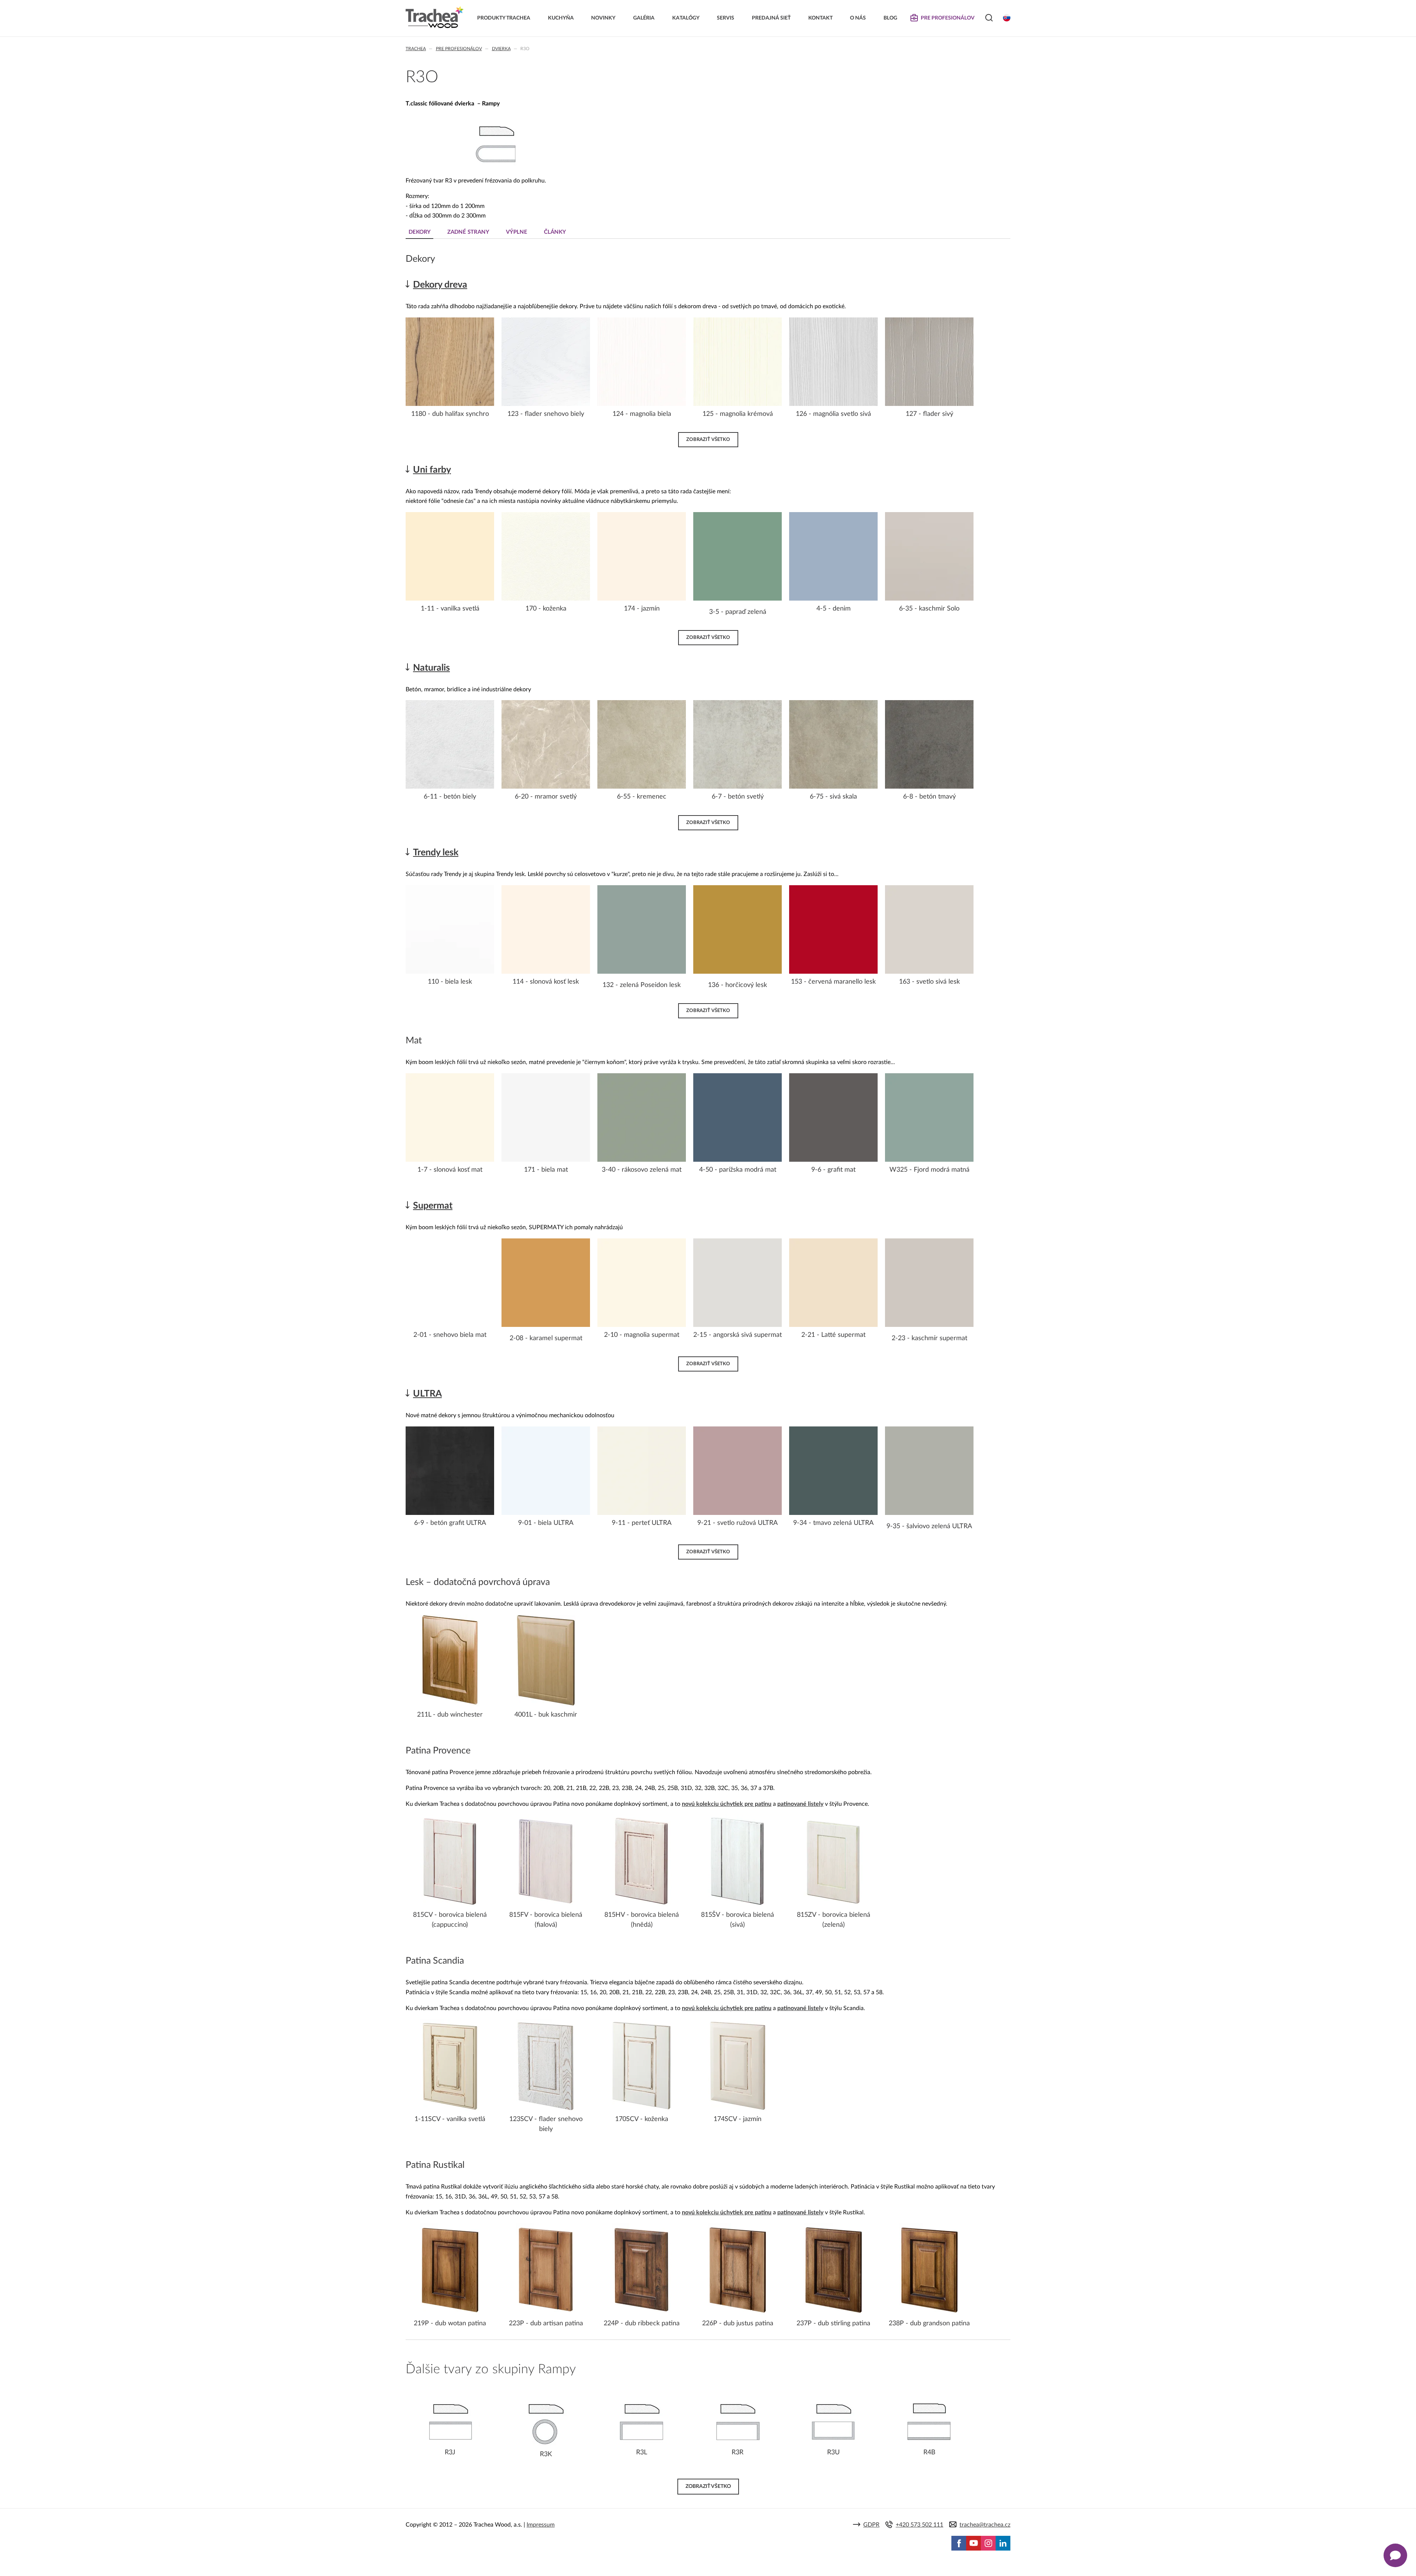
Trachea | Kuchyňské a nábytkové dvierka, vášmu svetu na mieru (435, 17)
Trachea (416, 49)
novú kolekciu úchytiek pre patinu (727, 1804)
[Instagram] (988, 2543)
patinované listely (800, 1804)
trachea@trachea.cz (985, 2525)
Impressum (541, 2525)
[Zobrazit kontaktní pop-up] (1395, 2555)
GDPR (871, 2525)
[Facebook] (959, 2543)
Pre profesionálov (459, 49)
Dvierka (501, 49)
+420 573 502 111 (919, 2525)
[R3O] (496, 165)
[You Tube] (974, 2543)
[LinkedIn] (1003, 2543)
